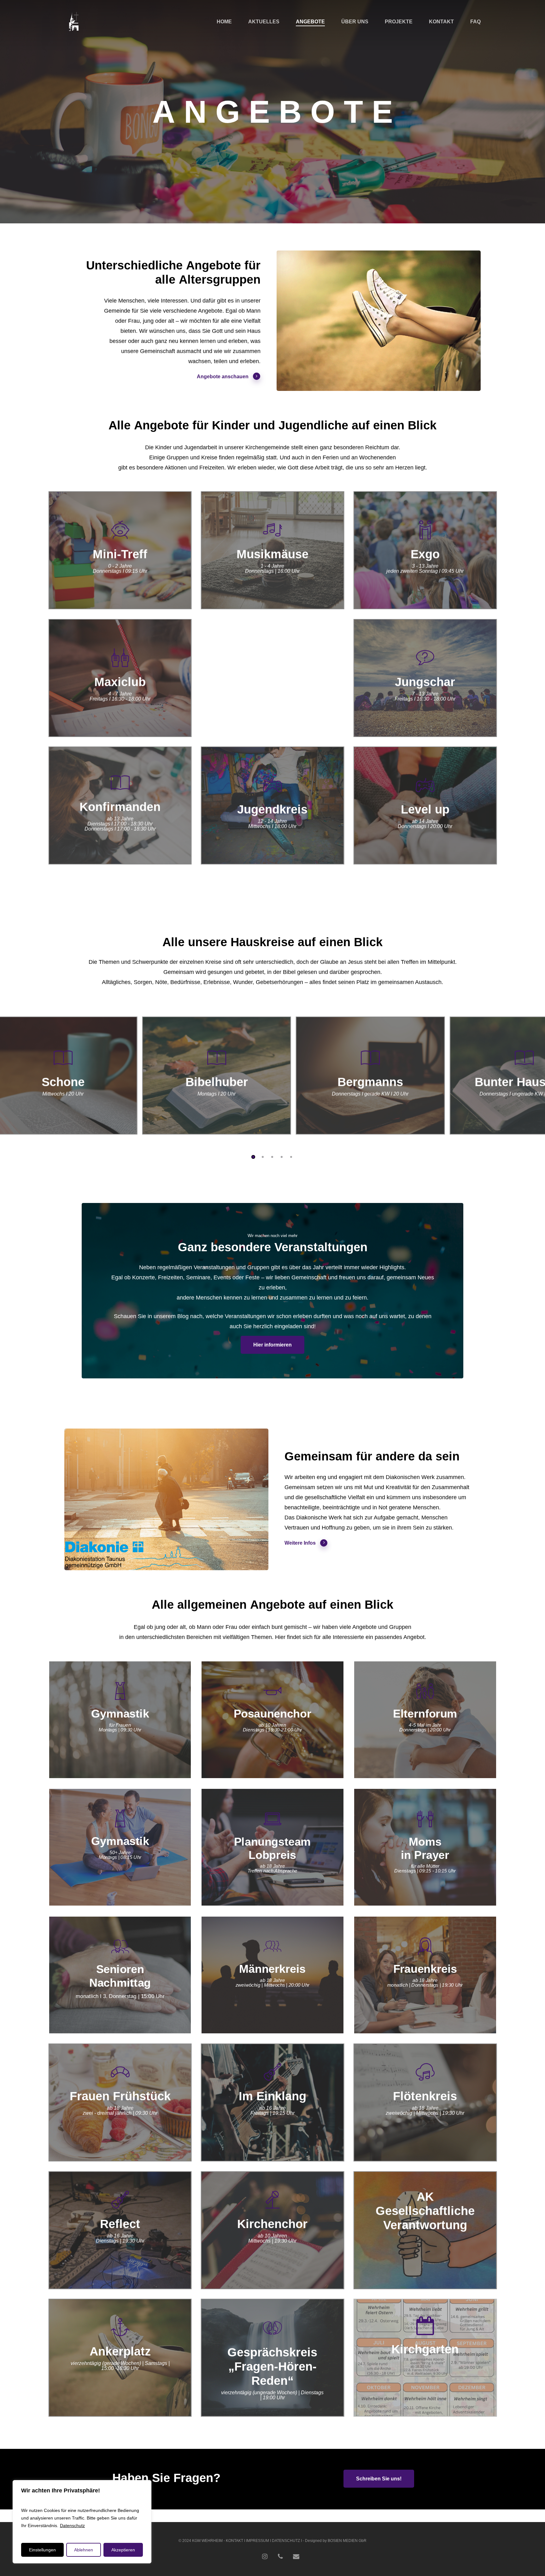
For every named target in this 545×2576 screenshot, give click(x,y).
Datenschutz (72, 2526)
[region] (82, 2522)
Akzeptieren (123, 2550)
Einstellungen (42, 2550)
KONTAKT (234, 2541)
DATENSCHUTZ (286, 2541)
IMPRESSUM (258, 2541)
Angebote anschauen (223, 377)
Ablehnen (84, 2550)
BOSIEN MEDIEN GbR (347, 2541)
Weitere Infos (300, 1543)
